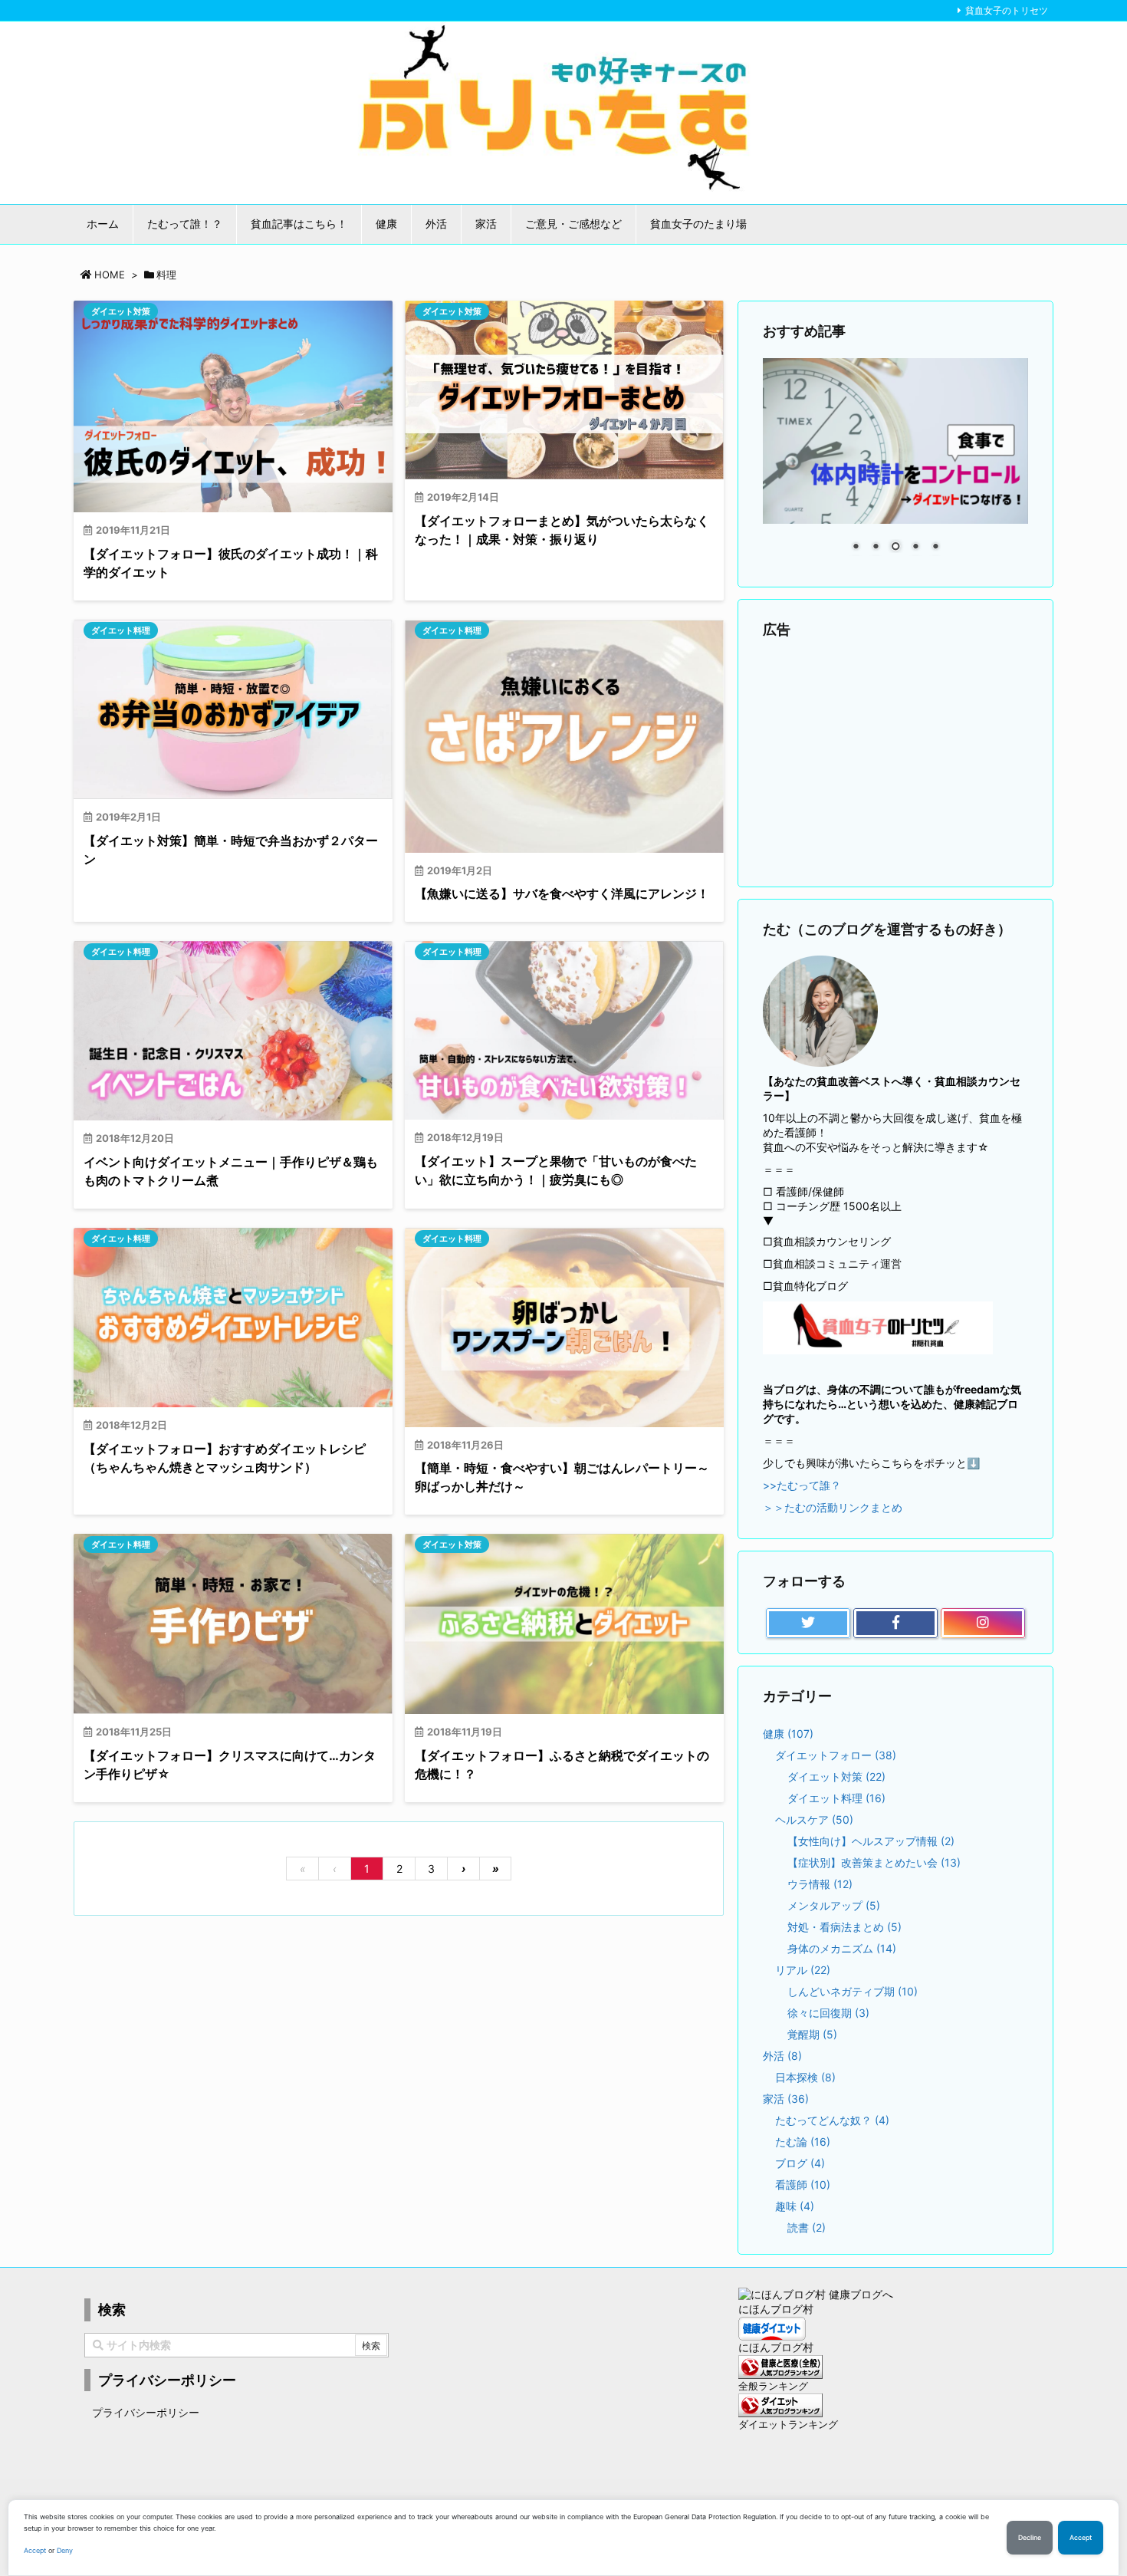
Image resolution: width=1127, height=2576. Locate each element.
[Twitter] (808, 1624)
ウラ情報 (820, 1884)
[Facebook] (895, 1624)
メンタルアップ (834, 1905)
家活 (786, 2099)
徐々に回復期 (828, 2013)
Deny (65, 2550)
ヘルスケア (814, 1819)
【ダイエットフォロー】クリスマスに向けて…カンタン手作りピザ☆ (230, 1765)
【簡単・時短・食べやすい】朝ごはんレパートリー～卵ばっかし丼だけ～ (562, 1477)
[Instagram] (983, 1624)
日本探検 (805, 2077)
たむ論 (803, 2142)
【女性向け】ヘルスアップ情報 (871, 1841)
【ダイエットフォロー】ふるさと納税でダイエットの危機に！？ (562, 1765)
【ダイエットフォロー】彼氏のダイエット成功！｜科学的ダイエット (231, 563)
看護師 (803, 2185)
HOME (110, 275)
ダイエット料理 (121, 630)
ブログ (800, 2163)
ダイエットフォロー (836, 1755)
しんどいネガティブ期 (853, 1991)
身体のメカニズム (842, 1948)
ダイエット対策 (121, 311)
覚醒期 (812, 2034)
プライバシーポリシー (146, 2412)
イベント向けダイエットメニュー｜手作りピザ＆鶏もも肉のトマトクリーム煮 (231, 1171)
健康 (788, 1734)
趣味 (795, 2206)
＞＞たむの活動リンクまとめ (833, 1507)
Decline (1030, 2538)
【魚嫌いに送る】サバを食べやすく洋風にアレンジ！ (562, 893)
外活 (782, 2056)
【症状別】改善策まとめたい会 (874, 1862)
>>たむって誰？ (802, 1485)
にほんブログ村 (776, 2309)
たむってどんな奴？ (832, 2120)
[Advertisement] (895, 764)
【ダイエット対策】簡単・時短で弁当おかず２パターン (231, 850)
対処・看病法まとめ (844, 1927)
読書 (807, 2227)
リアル (803, 1970)
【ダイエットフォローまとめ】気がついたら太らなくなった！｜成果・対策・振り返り (562, 530)
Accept (35, 2550)
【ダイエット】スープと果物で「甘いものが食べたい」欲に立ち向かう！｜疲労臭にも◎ (556, 1170)
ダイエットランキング (788, 2425)
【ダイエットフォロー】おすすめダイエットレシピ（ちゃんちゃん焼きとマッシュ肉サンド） (225, 1458)
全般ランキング (773, 2386)
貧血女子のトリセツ (1007, 10)
